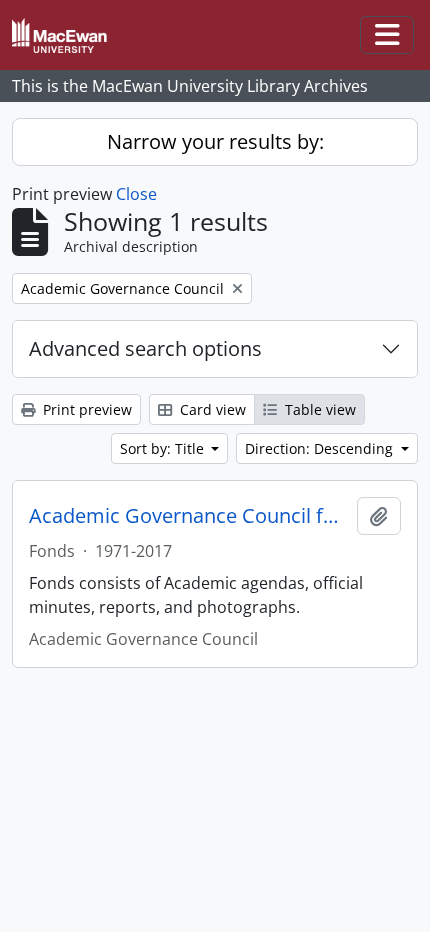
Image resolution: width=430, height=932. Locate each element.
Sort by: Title (164, 448)
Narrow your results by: (215, 141)
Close (136, 194)
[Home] (67, 35)
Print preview (85, 409)
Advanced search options (145, 348)
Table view (318, 409)
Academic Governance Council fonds (189, 516)
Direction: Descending (321, 448)
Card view (211, 409)
